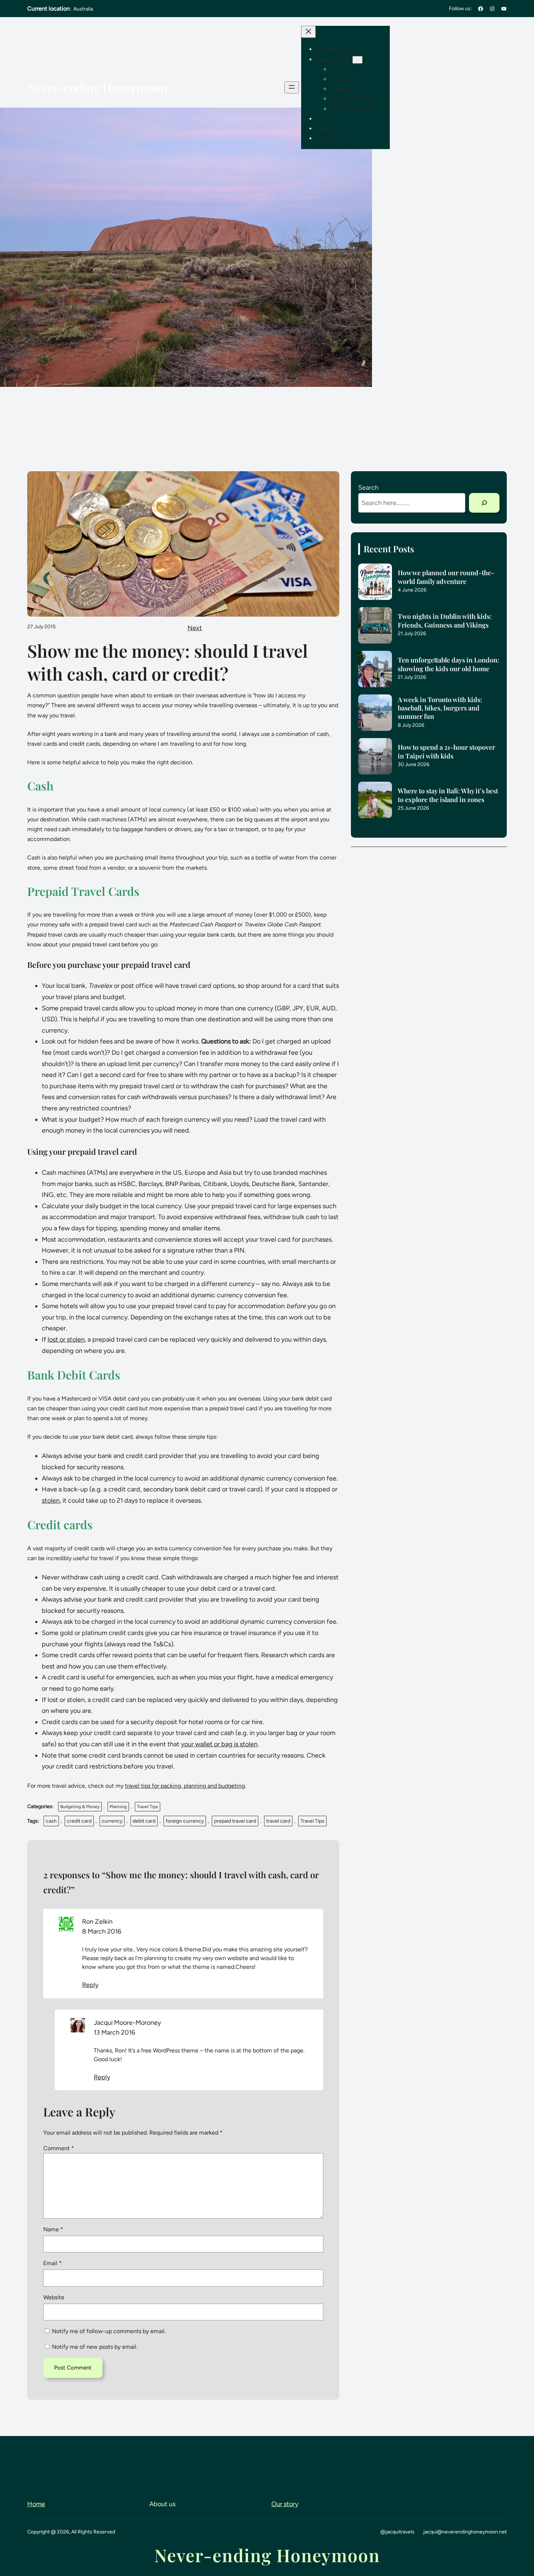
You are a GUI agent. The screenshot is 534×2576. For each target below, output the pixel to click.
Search (368, 488)
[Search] (484, 503)
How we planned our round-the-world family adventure (446, 577)
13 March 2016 (114, 2032)
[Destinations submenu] (357, 60)
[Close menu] (308, 32)
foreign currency (185, 1821)
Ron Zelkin (97, 1922)
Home (36, 2504)
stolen (51, 1501)
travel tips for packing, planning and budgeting (185, 1786)
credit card (79, 1821)
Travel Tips (147, 1807)
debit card (144, 1821)
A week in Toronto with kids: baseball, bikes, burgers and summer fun (440, 708)
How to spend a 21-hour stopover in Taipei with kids (446, 752)
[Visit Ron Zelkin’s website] (66, 1929)
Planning (118, 1807)
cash (51, 1821)
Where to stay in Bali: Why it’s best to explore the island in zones (448, 795)
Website (54, 2297)
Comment (59, 2148)
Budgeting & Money (80, 1807)
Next (195, 628)
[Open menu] (292, 87)
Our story (285, 2504)
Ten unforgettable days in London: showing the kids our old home (448, 664)
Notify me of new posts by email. (95, 2347)
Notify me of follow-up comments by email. (109, 2331)
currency (112, 1821)
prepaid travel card (235, 1821)
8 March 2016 (102, 1931)
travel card (278, 1821)
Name (53, 2229)
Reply (90, 1985)
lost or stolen (66, 1339)
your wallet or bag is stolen (219, 1744)
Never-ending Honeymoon (97, 87)
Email (52, 2263)
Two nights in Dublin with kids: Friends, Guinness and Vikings (445, 621)
